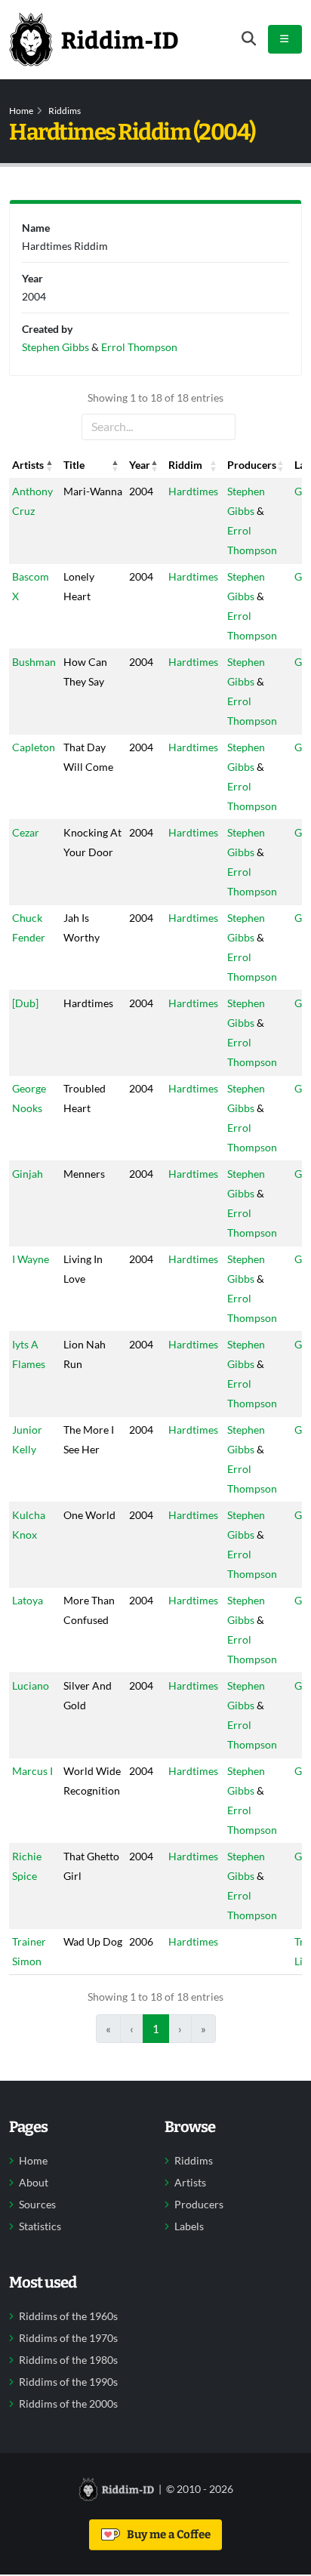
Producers (199, 2205)
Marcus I (32, 1771)
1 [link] (156, 2029)
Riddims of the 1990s (68, 2382)
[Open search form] (249, 39)
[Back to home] (94, 39)
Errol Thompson (139, 347)
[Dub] (25, 1003)
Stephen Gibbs (55, 347)
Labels (189, 2226)
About (34, 2183)
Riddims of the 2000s (68, 2404)
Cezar (26, 832)
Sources (37, 2205)
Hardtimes (193, 491)
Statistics (40, 2226)
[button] (50, 465)
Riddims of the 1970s (68, 2338)
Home (21, 111)
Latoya (28, 1600)
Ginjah (28, 1174)
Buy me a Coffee (166, 2534)
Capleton (34, 747)
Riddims (65, 111)
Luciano (31, 1685)
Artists (190, 2183)
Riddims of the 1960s (68, 2316)
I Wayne (31, 1259)
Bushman (34, 662)
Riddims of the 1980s (68, 2360)
